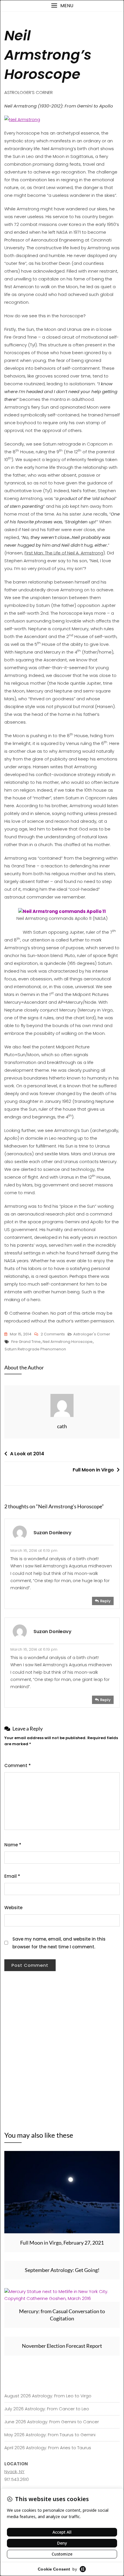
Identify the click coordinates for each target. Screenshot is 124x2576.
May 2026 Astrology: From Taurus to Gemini (50, 2435)
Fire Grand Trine (26, 1342)
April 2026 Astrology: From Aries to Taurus (48, 2448)
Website (13, 1908)
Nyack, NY (14, 2472)
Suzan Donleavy (52, 1533)
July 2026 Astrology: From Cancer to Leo (47, 2409)
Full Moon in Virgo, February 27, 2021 (62, 2243)
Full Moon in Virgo (93, 1470)
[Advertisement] (62, 2046)
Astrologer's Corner (92, 1334)
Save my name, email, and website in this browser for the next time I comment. (59, 1943)
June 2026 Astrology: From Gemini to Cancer (52, 2422)
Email (12, 1876)
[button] (62, 6)
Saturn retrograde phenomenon (35, 1349)
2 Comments (53, 1335)
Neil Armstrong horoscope (68, 1342)
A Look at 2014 (27, 1454)
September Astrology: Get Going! (62, 2270)
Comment (18, 1766)
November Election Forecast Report (62, 2346)
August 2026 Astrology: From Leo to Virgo (48, 2396)
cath (62, 1426)
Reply (105, 1601)
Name (13, 1845)
